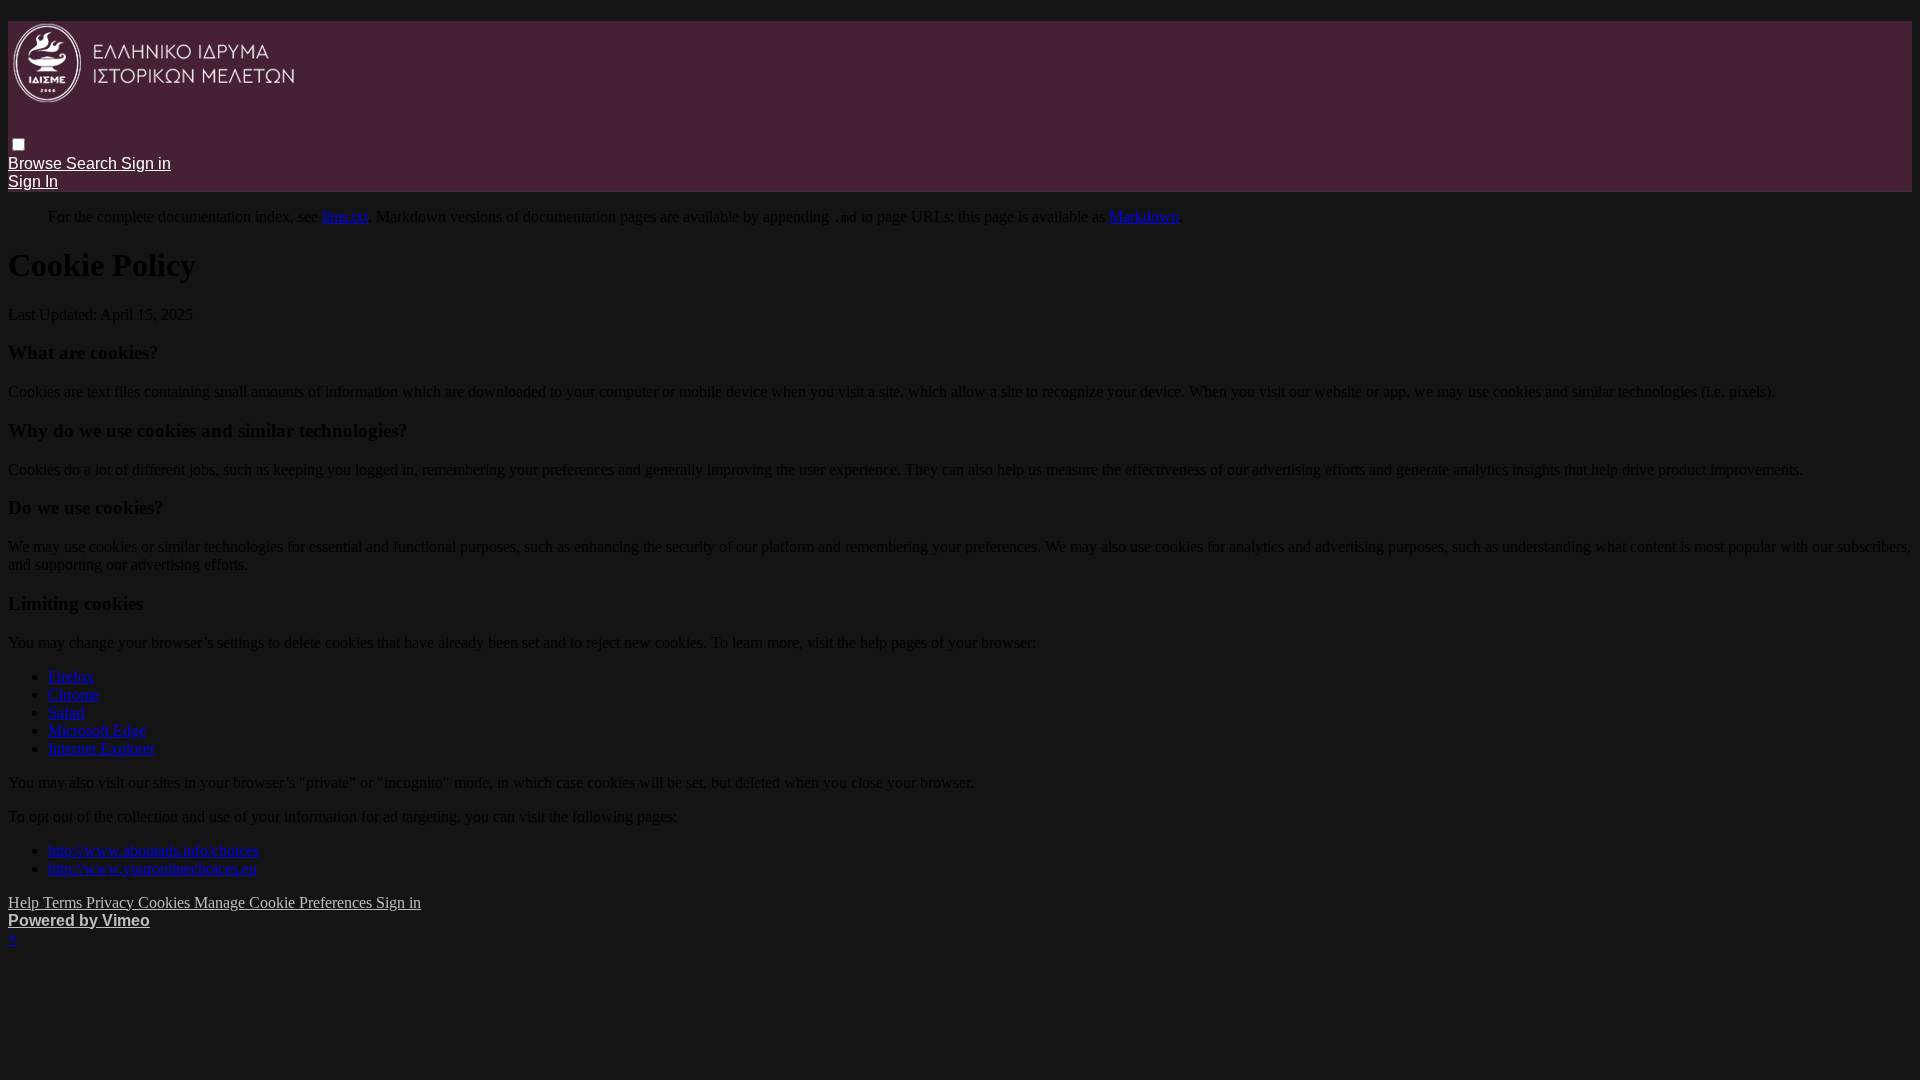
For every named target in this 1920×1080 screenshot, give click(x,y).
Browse (37, 163)
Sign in (146, 163)
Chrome (73, 694)
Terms (64, 902)
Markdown (1144, 216)
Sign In (33, 181)
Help (25, 902)
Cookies (166, 902)
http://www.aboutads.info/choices (153, 850)
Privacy (112, 902)
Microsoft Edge (97, 730)
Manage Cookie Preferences (285, 902)
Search (93, 163)
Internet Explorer (101, 748)
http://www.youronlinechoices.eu (152, 868)
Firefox (71, 676)
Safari (66, 712)
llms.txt (345, 216)
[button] (18, 144)
